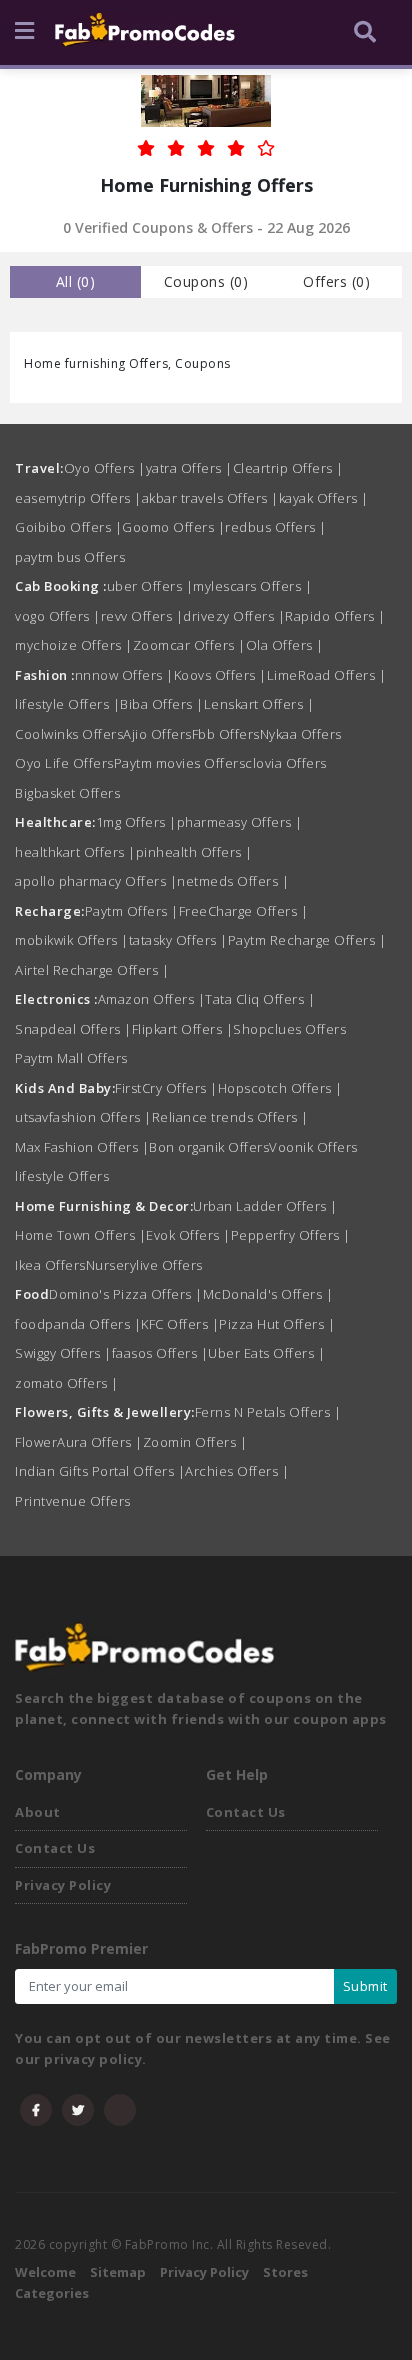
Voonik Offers (313, 1147)
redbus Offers (276, 527)
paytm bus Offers (70, 557)
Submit (365, 1986)
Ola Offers (285, 645)
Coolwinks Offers (69, 734)
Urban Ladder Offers (265, 1206)
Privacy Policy (63, 1885)
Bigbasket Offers (67, 793)
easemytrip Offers (78, 498)
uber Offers (150, 586)
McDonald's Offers (268, 1294)
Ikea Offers (50, 1265)
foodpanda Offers (78, 1324)
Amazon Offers (152, 999)
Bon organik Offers (209, 1147)
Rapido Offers (335, 616)
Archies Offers (237, 1471)
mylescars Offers (252, 586)
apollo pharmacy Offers (96, 881)
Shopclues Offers (289, 1029)
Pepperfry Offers (291, 1235)
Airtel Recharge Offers (92, 970)
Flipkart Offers (183, 1029)
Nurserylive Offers (144, 1265)
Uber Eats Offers (266, 1353)
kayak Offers (324, 498)
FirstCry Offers (166, 1088)
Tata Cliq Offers (260, 999)
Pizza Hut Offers (277, 1324)
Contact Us (55, 1848)
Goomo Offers (173, 527)
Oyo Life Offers (64, 763)
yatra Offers (189, 468)
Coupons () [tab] (206, 281)
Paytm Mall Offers (71, 1058)
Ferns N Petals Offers (268, 1412)
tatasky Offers (178, 940)
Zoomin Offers (195, 1442)
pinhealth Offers (194, 852)
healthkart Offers (75, 852)
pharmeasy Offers (240, 822)
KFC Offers (180, 1324)
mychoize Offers (74, 645)
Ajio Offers (157, 734)
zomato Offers (67, 1383)
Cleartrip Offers (288, 468)
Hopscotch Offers (280, 1088)
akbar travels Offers (210, 498)
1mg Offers (136, 822)
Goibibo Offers (68, 527)
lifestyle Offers (67, 704)
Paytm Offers (132, 911)
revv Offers (142, 616)
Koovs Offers (220, 675)
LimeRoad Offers (327, 675)
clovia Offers (286, 763)
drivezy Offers (234, 616)
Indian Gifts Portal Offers (100, 1471)
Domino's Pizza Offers (126, 1294)
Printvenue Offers (73, 1501)
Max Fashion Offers (82, 1147)
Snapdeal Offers (73, 1029)
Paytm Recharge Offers (307, 940)
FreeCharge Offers (244, 911)
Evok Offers (188, 1235)
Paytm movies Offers (180, 763)
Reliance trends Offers (230, 1117)
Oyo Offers (105, 468)
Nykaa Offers (301, 734)
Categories (52, 2293)
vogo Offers (58, 616)
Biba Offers (162, 704)
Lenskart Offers (259, 704)
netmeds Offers (233, 881)
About (38, 1812)
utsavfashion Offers (83, 1117)
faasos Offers (160, 1353)
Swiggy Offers (63, 1353)
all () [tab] (76, 281)
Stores (285, 2272)
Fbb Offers (226, 734)
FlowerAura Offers (79, 1442)
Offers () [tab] (336, 281)
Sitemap (118, 2272)
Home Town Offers (80, 1235)
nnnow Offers (124, 675)
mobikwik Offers (72, 940)
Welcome (45, 2272)
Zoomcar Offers (189, 645)
